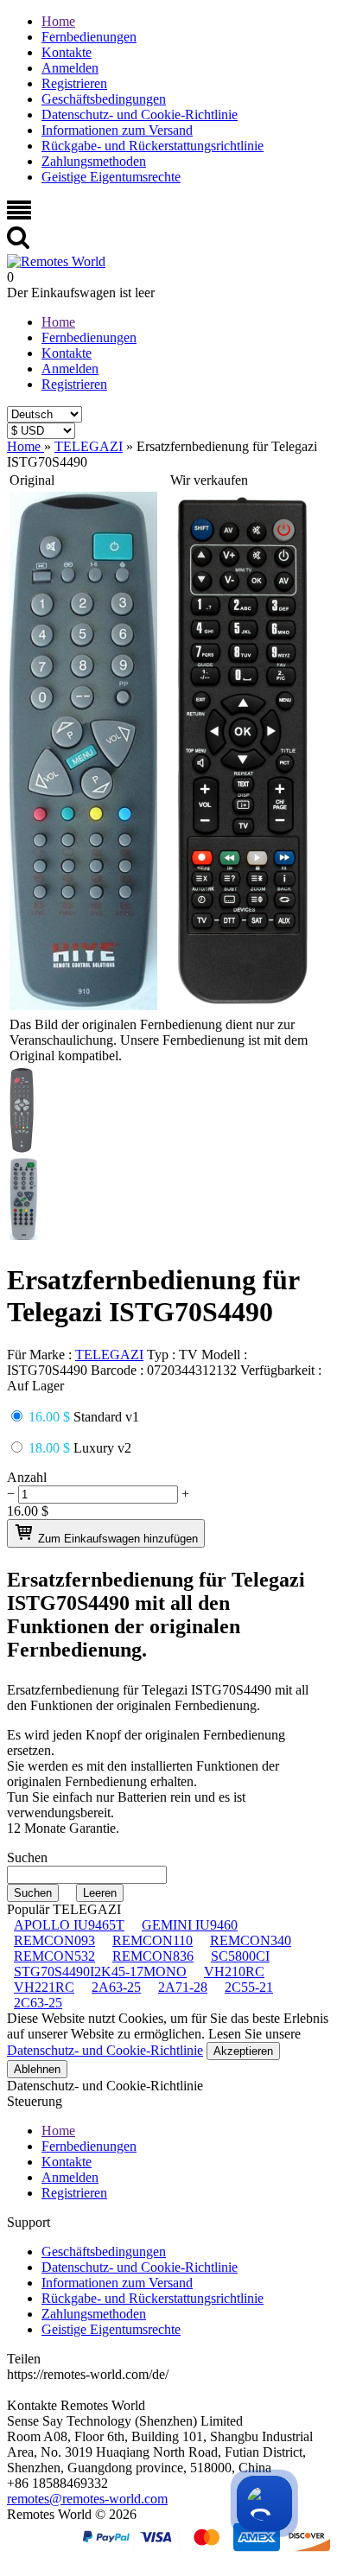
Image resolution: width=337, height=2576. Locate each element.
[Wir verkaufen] (243, 1005)
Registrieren (74, 83)
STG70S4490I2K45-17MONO (100, 1972)
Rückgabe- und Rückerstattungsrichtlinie (153, 146)
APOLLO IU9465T (69, 1925)
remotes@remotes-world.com (87, 2499)
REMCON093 (54, 1940)
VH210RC (234, 1972)
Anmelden (70, 68)
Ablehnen (37, 2069)
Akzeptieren (243, 2051)
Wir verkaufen (209, 480)
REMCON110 (153, 1940)
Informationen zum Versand (117, 130)
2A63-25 (116, 1987)
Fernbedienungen (89, 37)
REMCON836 (153, 1956)
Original (32, 480)
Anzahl (27, 1477)
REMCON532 (54, 1956)
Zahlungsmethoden (94, 161)
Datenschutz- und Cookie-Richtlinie (140, 114)
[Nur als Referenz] (83, 1005)
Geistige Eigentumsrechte (111, 177)
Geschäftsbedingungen (104, 99)
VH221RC (44, 1987)
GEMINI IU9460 (190, 1925)
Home (58, 21)
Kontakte (67, 52)
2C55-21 (249, 1987)
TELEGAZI (109, 1355)
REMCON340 (251, 1940)
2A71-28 (183, 1987)
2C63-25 (38, 2003)
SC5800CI (240, 1956)
